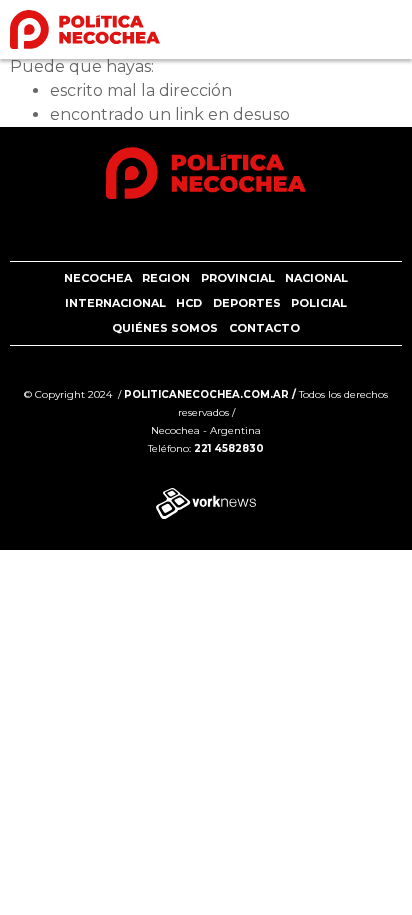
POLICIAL (319, 303)
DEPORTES (247, 303)
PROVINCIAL (238, 278)
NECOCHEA (98, 278)
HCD (189, 303)
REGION (166, 278)
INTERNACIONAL (115, 303)
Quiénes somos (165, 328)
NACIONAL (316, 278)
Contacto (264, 328)
